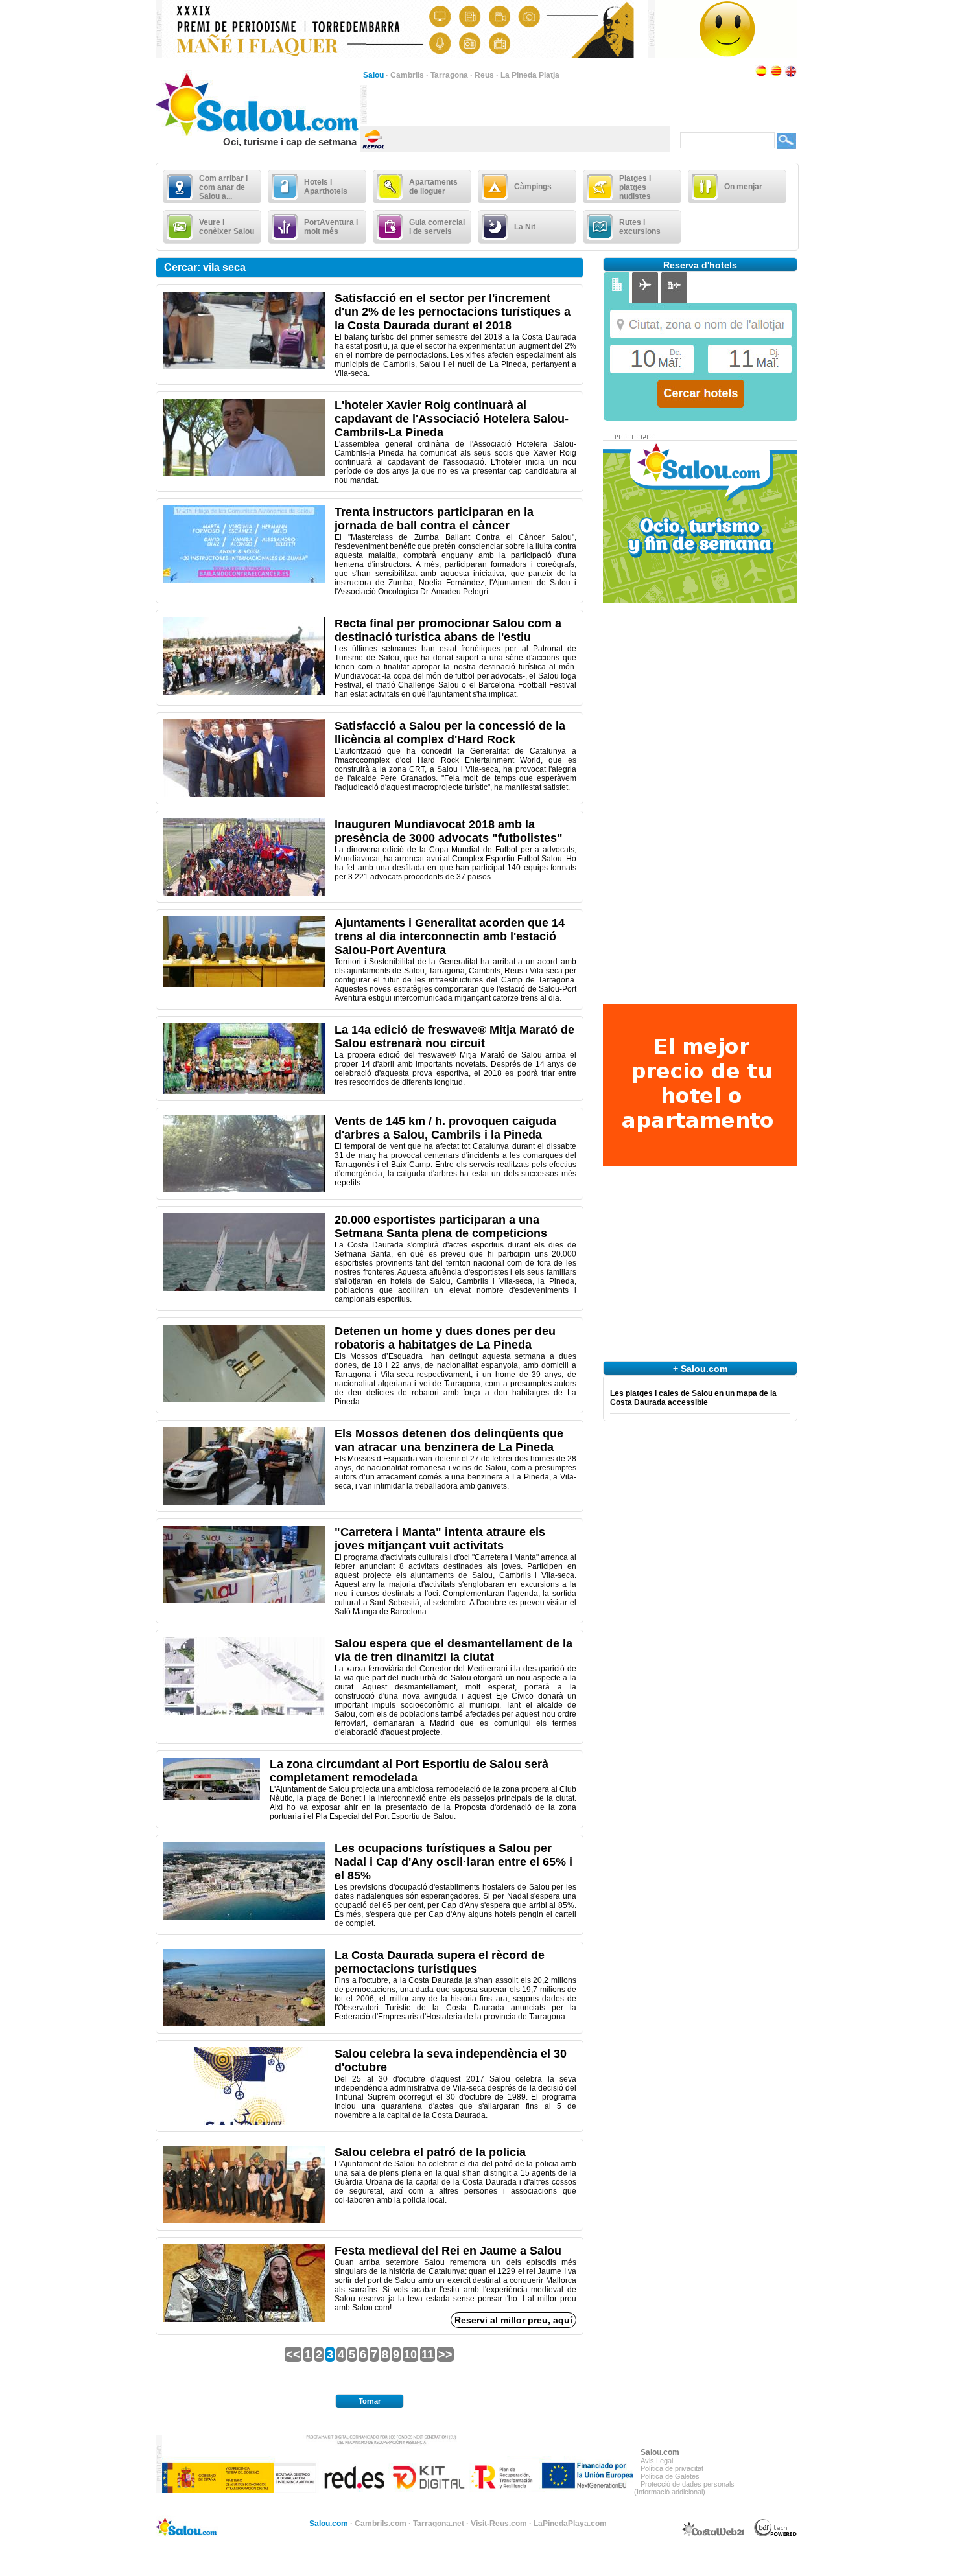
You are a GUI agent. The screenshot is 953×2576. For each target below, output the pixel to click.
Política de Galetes (670, 2476)
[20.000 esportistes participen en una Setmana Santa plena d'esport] (244, 1288)
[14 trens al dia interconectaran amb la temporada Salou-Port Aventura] (244, 984)
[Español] (761, 75)
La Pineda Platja (530, 75)
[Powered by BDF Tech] (776, 2535)
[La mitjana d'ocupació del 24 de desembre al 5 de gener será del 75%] (244, 1917)
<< (293, 2354)
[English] (791, 75)
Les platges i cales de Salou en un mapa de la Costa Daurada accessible (693, 1398)
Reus (484, 75)
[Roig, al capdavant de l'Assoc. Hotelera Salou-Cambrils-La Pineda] (244, 474)
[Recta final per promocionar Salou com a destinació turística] (244, 692)
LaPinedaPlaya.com (570, 2524)
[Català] (776, 75)
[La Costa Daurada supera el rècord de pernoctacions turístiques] (244, 2024)
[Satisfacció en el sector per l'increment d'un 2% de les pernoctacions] (244, 367)
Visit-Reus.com (499, 2524)
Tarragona (449, 75)
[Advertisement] (519, 104)
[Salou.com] (258, 133)
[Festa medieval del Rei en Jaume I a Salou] (244, 2319)
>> (445, 2354)
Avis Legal (657, 2461)
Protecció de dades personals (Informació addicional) (684, 2488)
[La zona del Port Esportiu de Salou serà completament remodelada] (211, 1797)
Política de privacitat (672, 2468)
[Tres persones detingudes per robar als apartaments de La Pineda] (244, 1400)
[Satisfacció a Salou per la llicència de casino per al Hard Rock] (244, 795)
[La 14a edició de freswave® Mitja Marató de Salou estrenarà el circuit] (244, 1091)
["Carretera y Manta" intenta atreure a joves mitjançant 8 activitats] (244, 1601)
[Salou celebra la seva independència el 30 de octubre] (244, 2122)
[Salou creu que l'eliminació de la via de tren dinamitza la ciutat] (244, 1712)
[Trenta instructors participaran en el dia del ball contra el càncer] (244, 581)
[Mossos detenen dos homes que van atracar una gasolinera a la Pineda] (244, 1502)
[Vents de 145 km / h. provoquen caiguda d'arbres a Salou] (244, 1190)
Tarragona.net (439, 2524)
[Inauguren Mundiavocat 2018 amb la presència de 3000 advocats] (244, 893)
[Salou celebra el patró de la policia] (244, 2221)
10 (410, 2354)
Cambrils (407, 75)
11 (428, 2354)
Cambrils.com (381, 2524)
